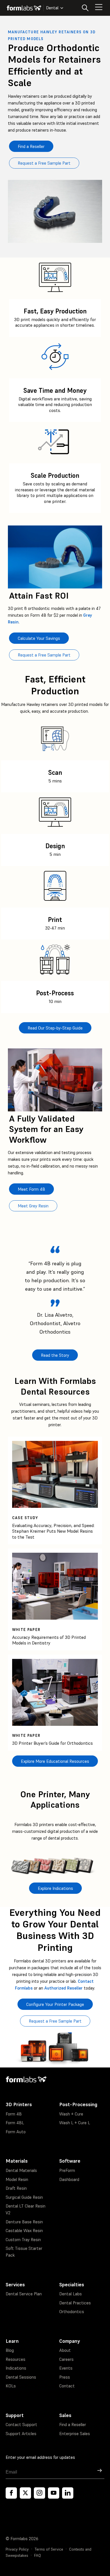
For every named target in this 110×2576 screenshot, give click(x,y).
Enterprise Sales (75, 2434)
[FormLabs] (24, 8)
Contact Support (21, 2425)
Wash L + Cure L (75, 2123)
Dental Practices (75, 2303)
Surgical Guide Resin (24, 2197)
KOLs (11, 2386)
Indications (16, 2368)
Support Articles (21, 2434)
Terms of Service (49, 2549)
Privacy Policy (17, 2549)
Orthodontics (72, 2312)
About (65, 2350)
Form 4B (14, 2114)
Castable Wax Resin (24, 2231)
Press (65, 2377)
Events (66, 2368)
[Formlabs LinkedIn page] (68, 2493)
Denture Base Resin (24, 2222)
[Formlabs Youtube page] (54, 2493)
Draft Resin (16, 2188)
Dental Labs (71, 2294)
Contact (67, 2386)
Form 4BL (15, 2123)
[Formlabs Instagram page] (39, 2493)
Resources (16, 2359)
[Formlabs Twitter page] (25, 2493)
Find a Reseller (73, 2425)
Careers (66, 2359)
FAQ (38, 2556)
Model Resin (17, 2179)
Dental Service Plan (24, 2294)
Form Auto (16, 2132)
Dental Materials (21, 2170)
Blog (10, 2350)
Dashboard (69, 2179)
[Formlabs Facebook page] (11, 2493)
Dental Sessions (21, 2377)
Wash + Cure (71, 2114)
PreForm (67, 2170)
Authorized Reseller (63, 1988)
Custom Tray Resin (23, 2240)
